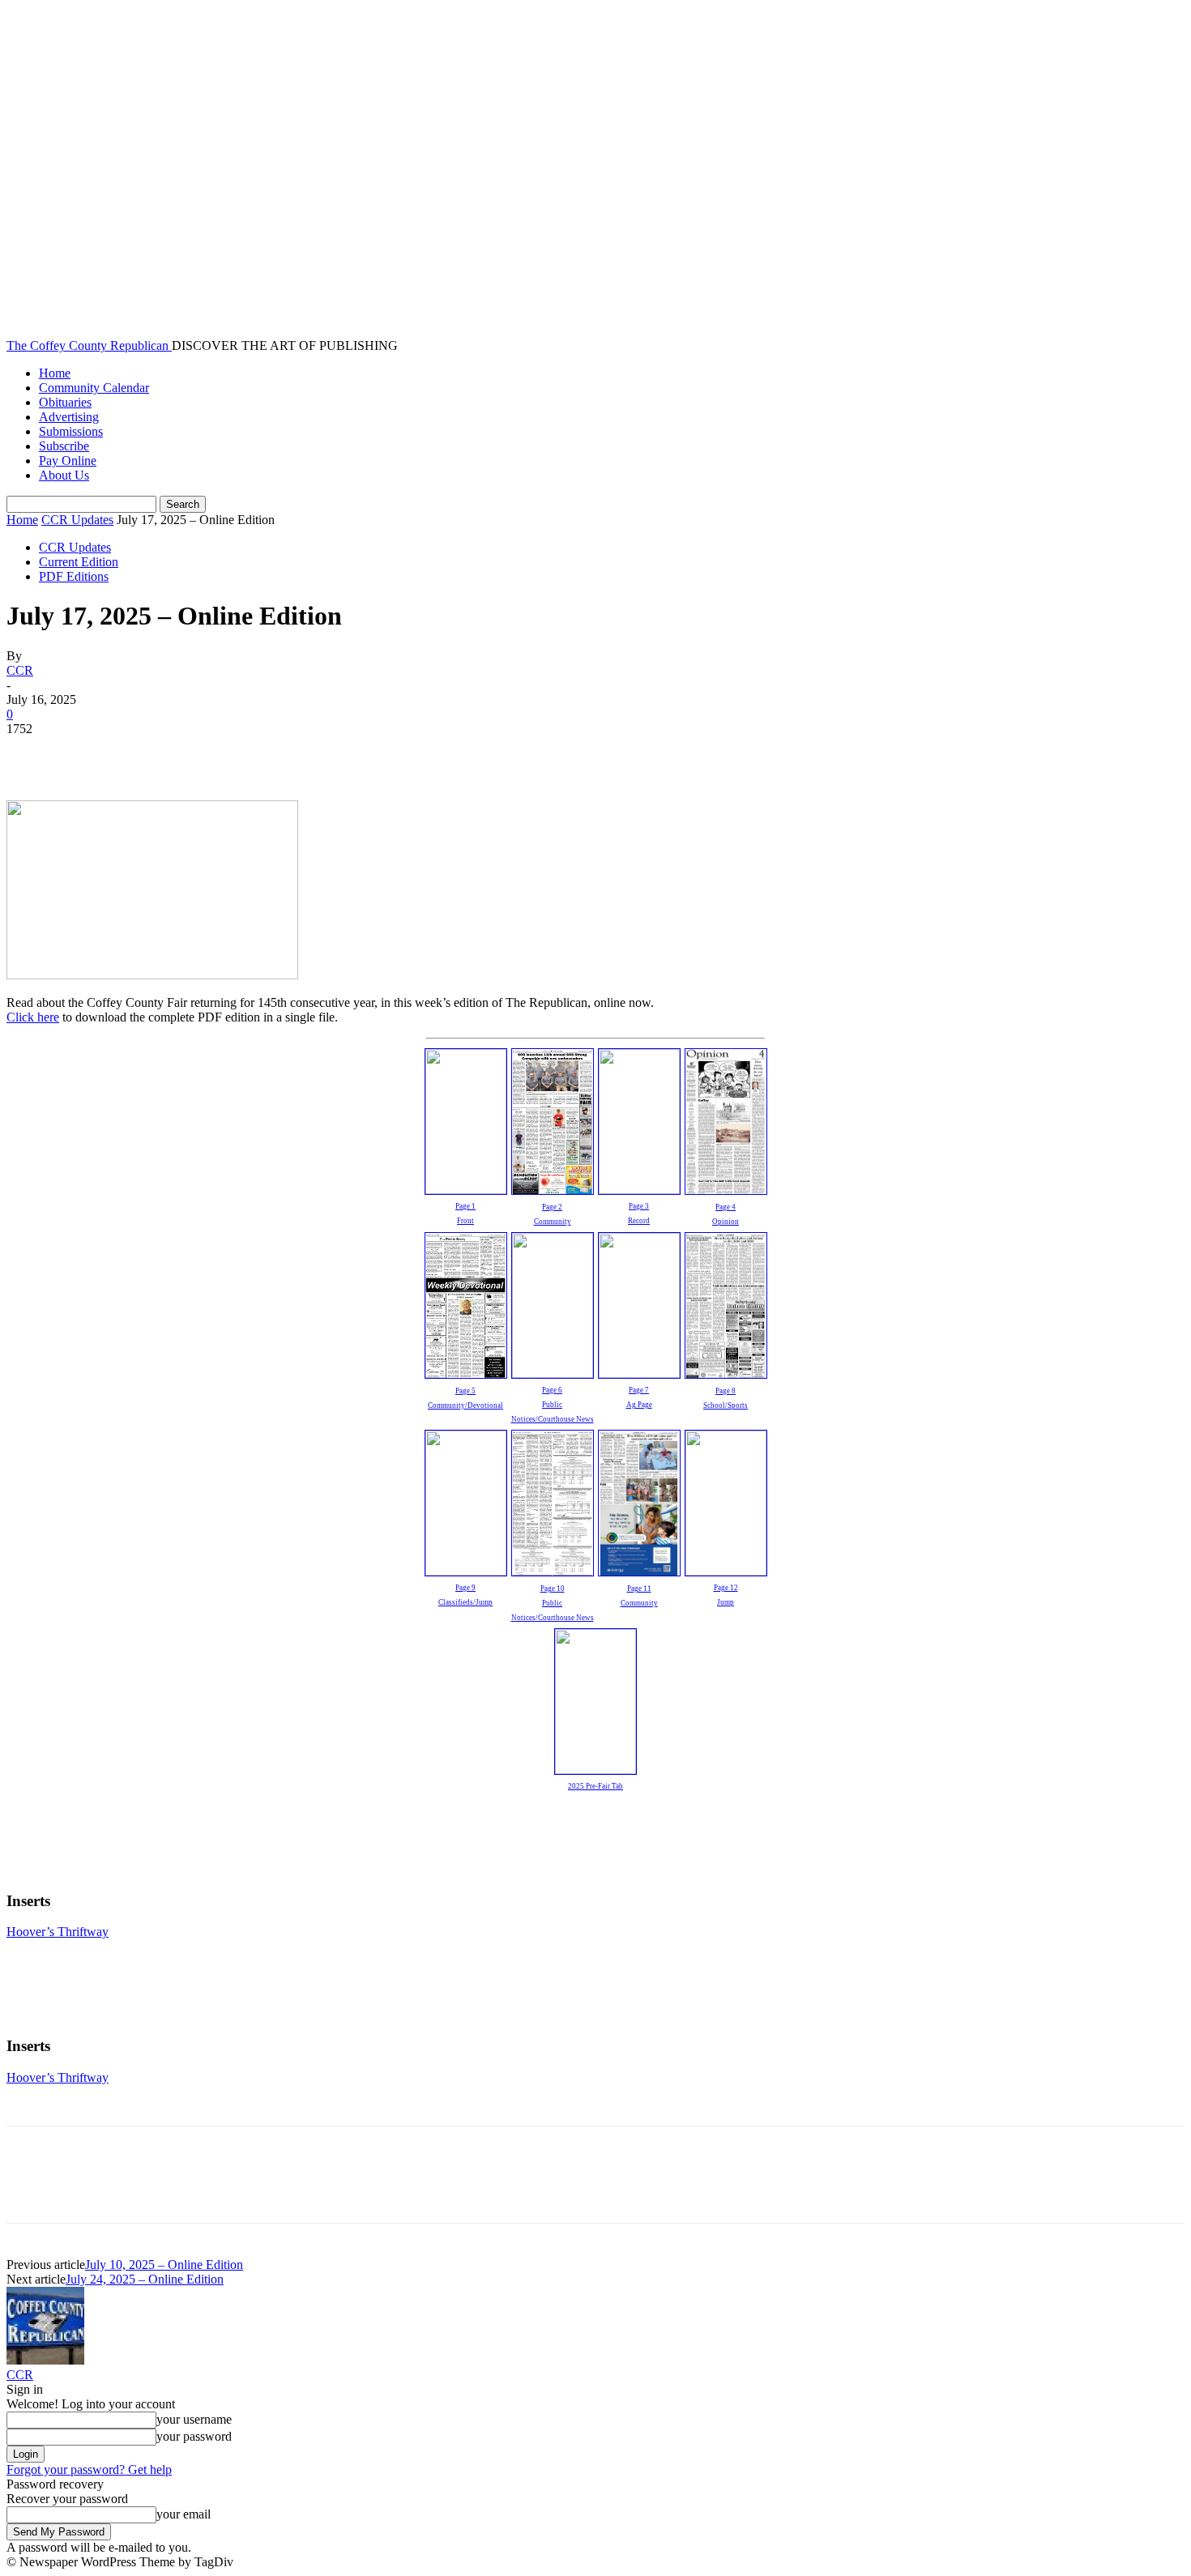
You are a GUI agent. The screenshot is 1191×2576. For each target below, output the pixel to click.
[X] (92, 753)
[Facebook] (33, 753)
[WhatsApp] (208, 753)
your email (184, 2514)
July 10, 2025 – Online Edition (164, 2265)
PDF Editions (74, 576)
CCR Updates (77, 520)
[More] (267, 753)
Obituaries (65, 402)
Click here (33, 1017)
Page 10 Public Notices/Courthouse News (553, 1603)
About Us (64, 475)
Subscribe (64, 446)
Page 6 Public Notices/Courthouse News (553, 1405)
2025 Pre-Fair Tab (595, 1786)
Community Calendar (94, 388)
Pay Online (68, 461)
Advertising (69, 417)
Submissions (71, 431)
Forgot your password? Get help (89, 2469)
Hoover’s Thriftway (58, 1932)
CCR (20, 670)
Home (55, 373)
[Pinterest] (150, 753)
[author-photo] (45, 2360)
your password (194, 2436)
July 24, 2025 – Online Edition (145, 2279)
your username (194, 2419)
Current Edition (79, 562)
